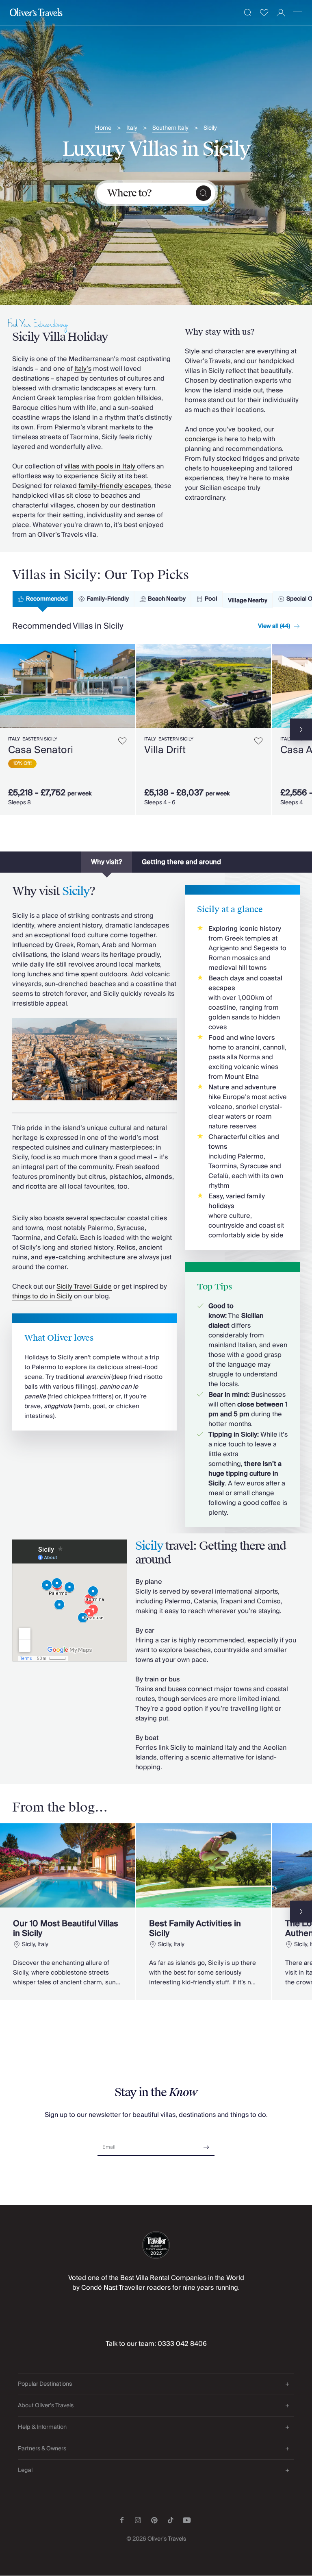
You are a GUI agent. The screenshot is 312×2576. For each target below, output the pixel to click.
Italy (132, 128)
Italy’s (83, 369)
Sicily (210, 128)
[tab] (43, 599)
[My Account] (281, 13)
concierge (200, 439)
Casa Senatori (41, 750)
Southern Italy (170, 128)
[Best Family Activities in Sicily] (204, 1912)
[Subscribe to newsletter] (206, 2144)
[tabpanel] (156, 728)
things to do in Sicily (42, 1296)
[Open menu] (298, 13)
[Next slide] (129, 686)
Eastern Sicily (40, 739)
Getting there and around (181, 862)
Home (103, 128)
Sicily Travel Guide (84, 1287)
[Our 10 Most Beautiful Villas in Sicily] (67, 1912)
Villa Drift (165, 750)
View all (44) (274, 626)
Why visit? (107, 862)
